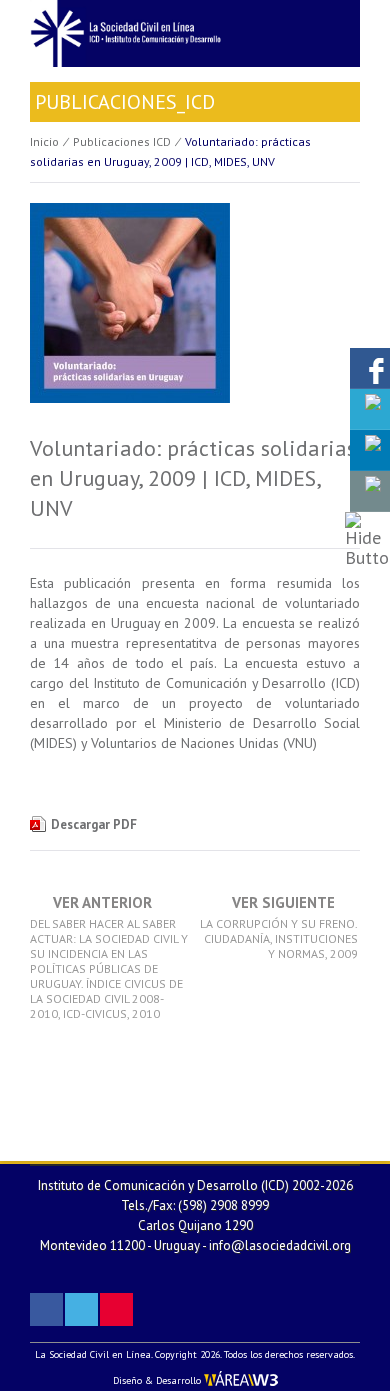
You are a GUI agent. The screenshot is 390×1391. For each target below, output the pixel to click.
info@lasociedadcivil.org (280, 1245)
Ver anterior (109, 958)
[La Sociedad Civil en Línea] (195, 31)
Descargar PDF (94, 824)
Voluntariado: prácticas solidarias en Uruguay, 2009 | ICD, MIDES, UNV (193, 478)
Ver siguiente (279, 928)
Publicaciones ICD (122, 141)
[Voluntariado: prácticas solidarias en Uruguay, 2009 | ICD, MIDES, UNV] (130, 315)
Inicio (44, 141)
